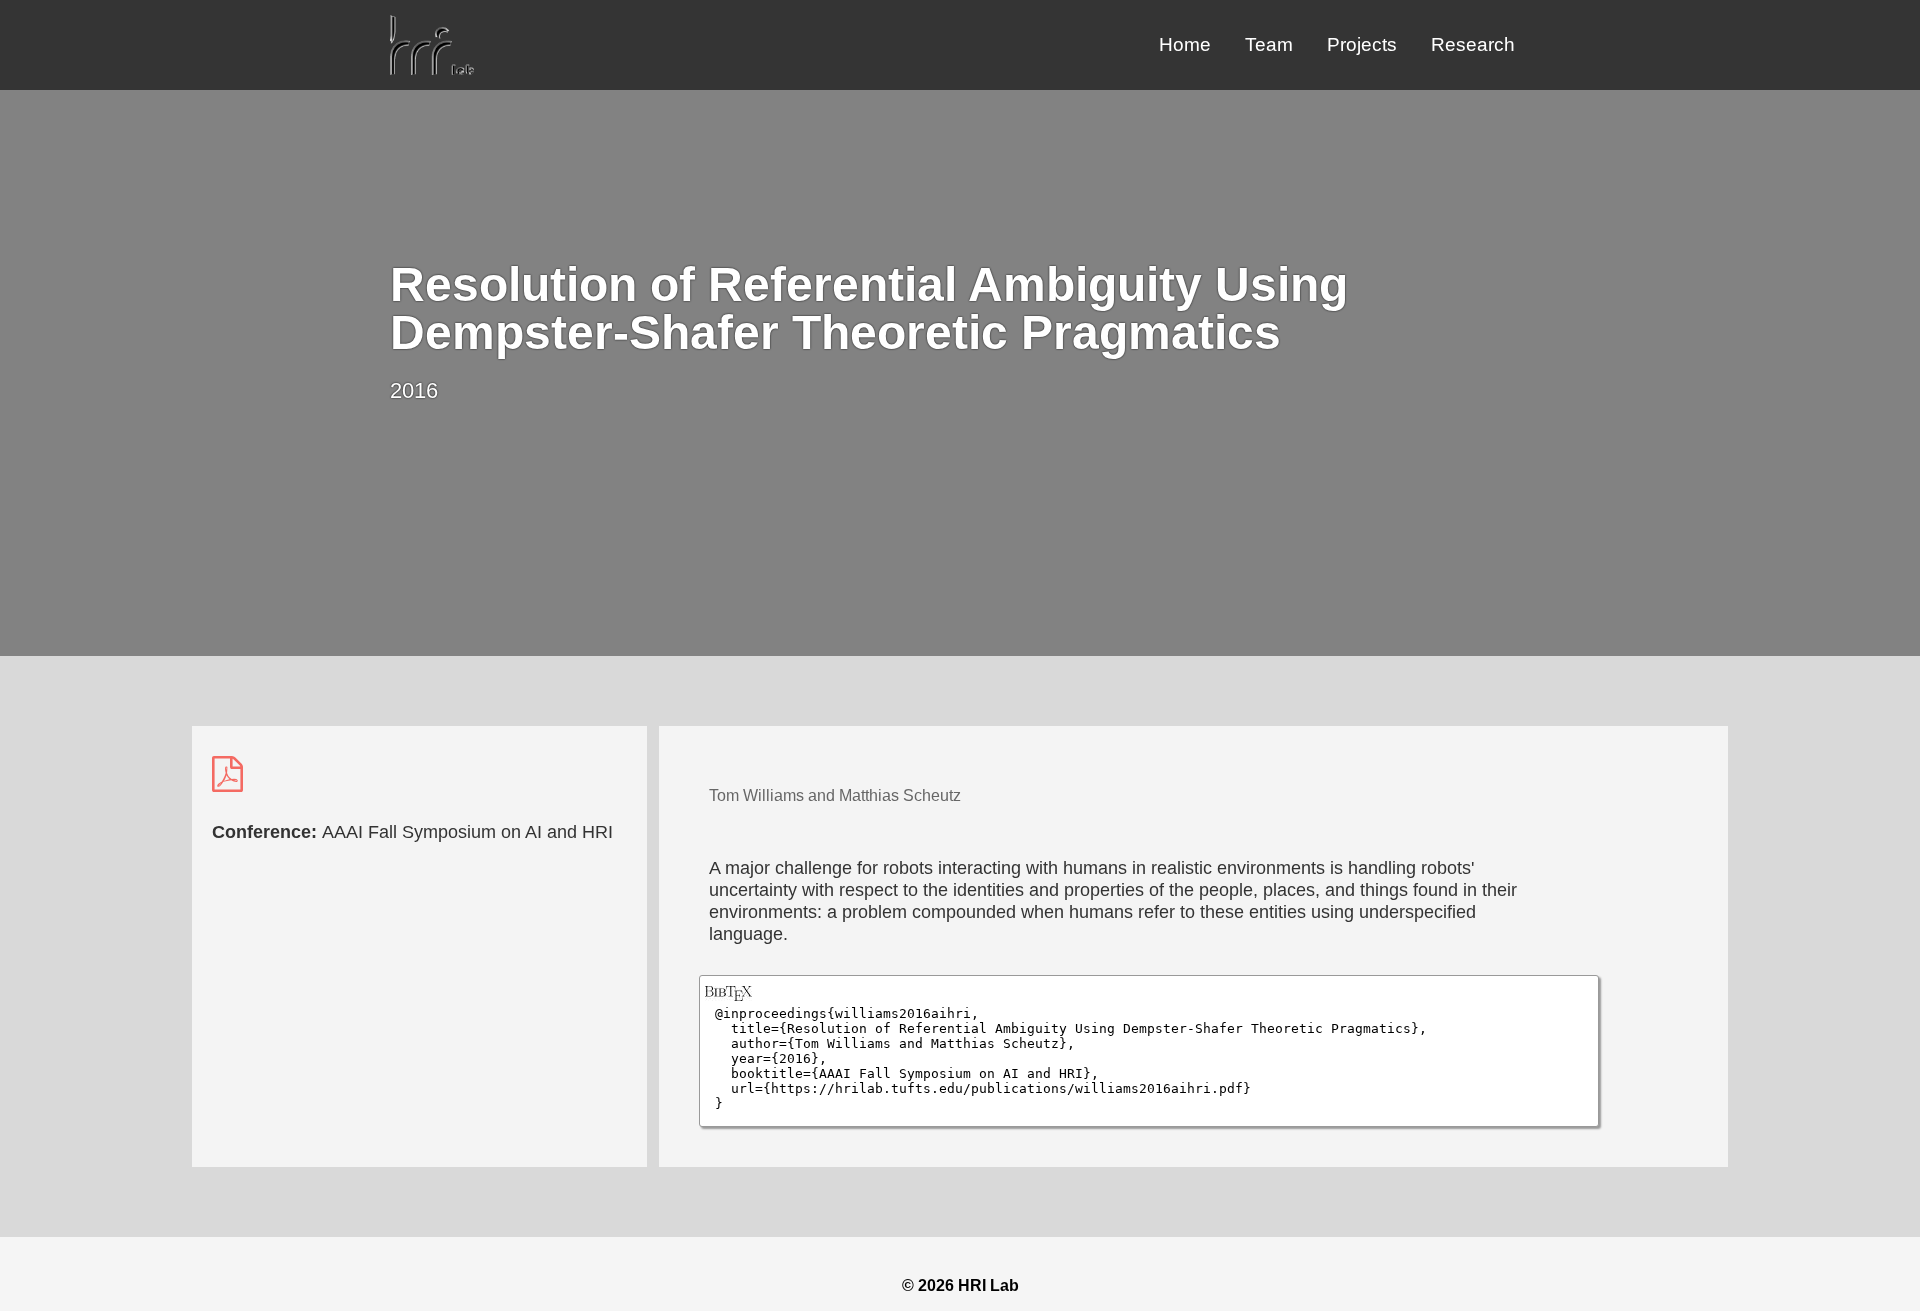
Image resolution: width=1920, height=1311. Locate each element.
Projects (1362, 44)
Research (1473, 44)
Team (1269, 44)
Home (1185, 44)
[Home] (432, 69)
